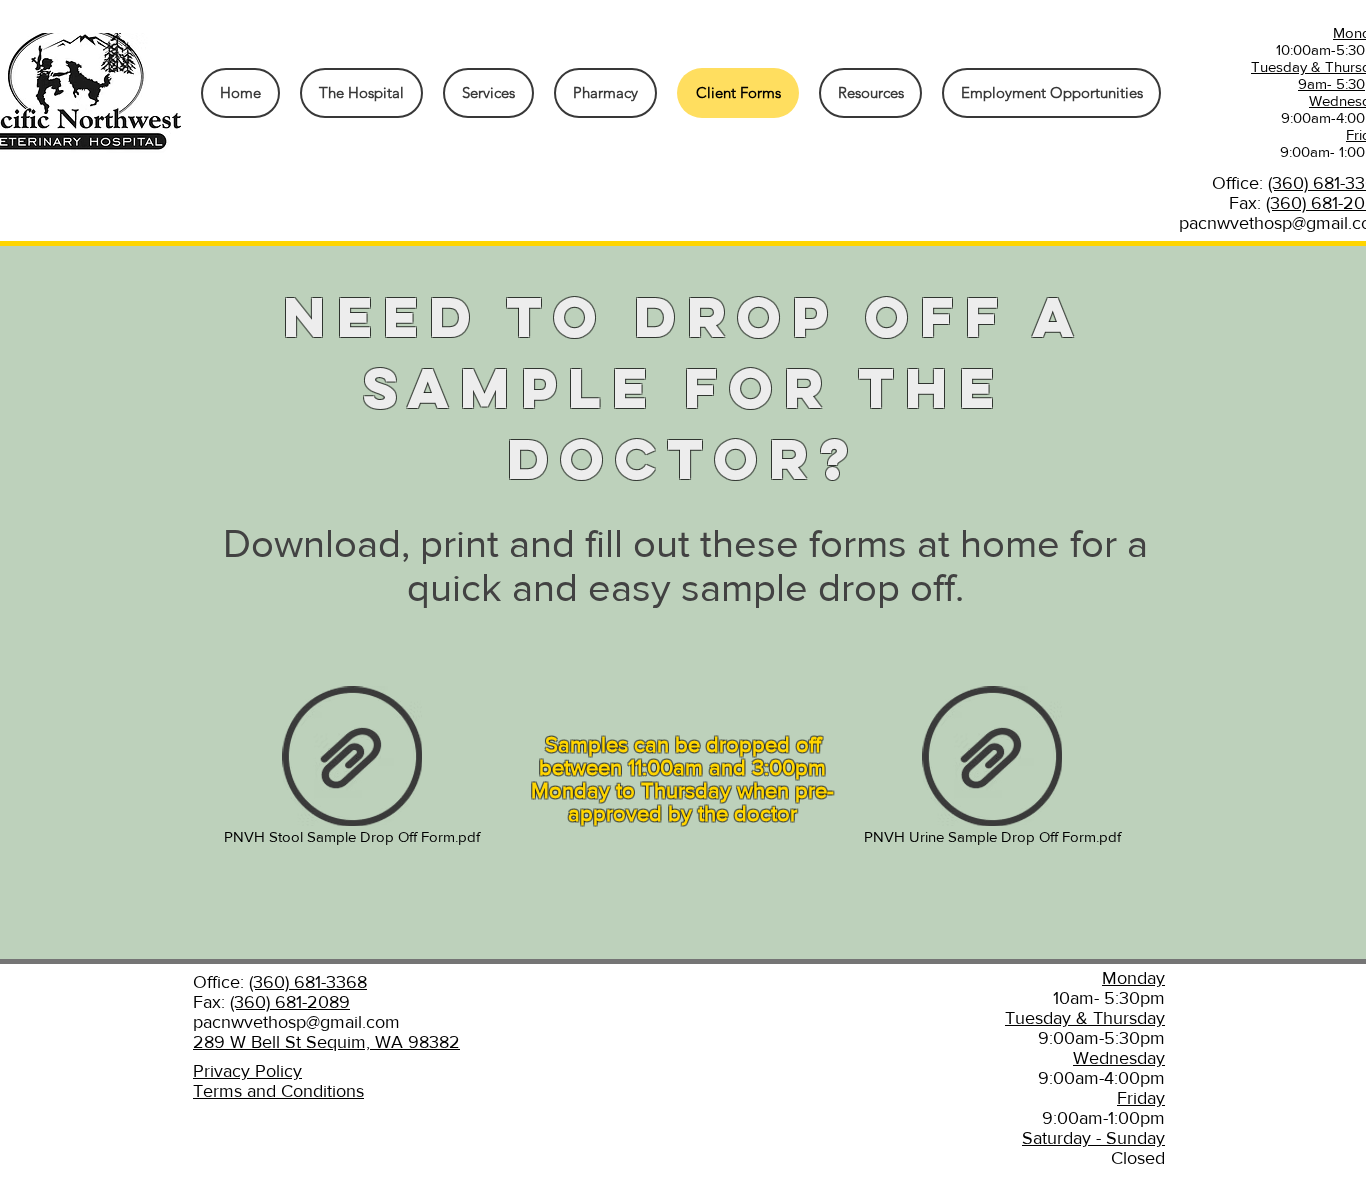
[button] (870, 93)
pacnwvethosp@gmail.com (296, 1022)
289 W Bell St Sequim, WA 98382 (326, 1042)
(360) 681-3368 (308, 982)
